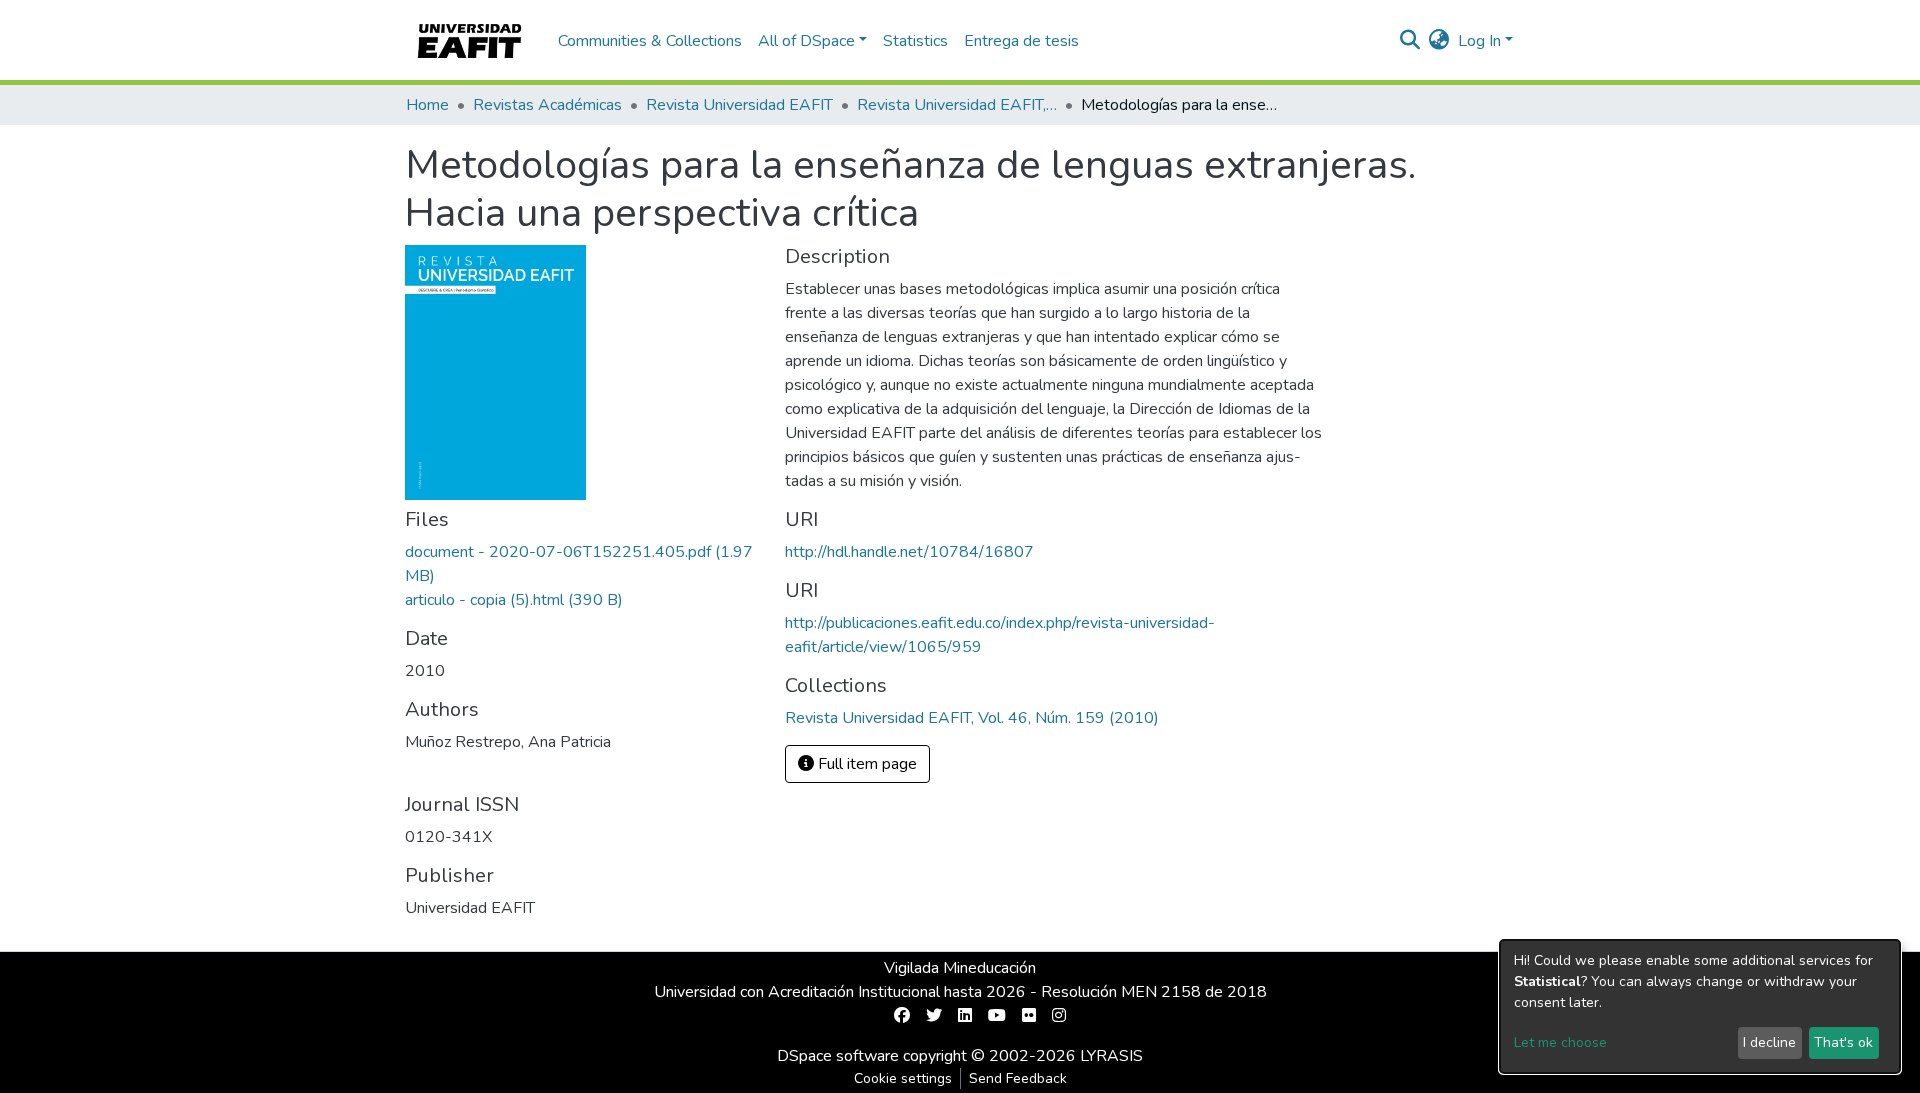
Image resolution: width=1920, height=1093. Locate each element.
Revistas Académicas (547, 105)
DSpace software (838, 1056)
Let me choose (1560, 1042)
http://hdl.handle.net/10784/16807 (909, 552)
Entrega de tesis (1021, 41)
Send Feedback (1018, 1078)
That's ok (1843, 1042)
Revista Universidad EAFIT (739, 105)
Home (427, 105)
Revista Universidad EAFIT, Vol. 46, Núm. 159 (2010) (957, 105)
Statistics (915, 41)
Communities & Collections (650, 41)
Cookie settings (903, 1078)
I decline (1769, 1042)
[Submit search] (1410, 41)
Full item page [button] (865, 764)
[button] (1439, 41)
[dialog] (1700, 1006)
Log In (1479, 41)
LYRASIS (1111, 1056)
